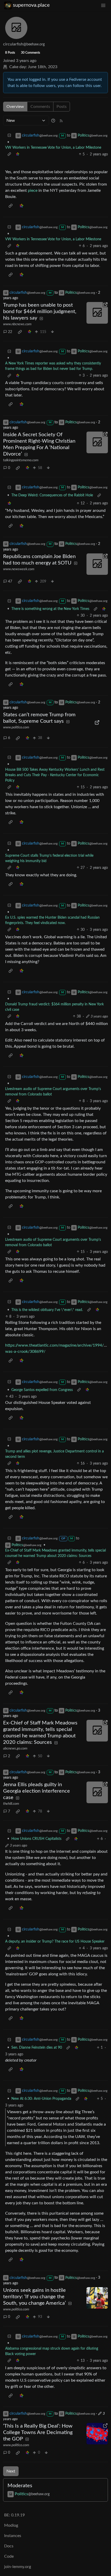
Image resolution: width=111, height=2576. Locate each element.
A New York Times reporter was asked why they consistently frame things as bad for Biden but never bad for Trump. (53, 366)
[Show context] (9, 154)
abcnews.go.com (15, 1748)
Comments (40, 107)
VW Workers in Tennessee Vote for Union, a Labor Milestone (53, 148)
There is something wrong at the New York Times (50, 609)
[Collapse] (9, 136)
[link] (18, 154)
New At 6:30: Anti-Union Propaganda (41, 2099)
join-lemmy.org (18, 2567)
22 (10, 332)
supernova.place (31, 5)
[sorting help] (53, 121)
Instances (13, 2536)
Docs (9, 2546)
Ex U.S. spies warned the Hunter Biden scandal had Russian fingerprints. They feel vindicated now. (52, 920)
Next (11, 2471)
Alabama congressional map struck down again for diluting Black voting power (52, 2351)
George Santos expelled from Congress (42, 1390)
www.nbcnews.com (17, 324)
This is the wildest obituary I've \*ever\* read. (47, 1310)
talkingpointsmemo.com (21, 460)
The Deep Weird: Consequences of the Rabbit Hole (52, 495)
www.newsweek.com (19, 569)
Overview (15, 107)
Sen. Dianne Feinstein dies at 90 (37, 2048)
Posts (62, 107)
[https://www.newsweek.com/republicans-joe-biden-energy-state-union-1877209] (97, 564)
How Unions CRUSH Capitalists (36, 1839)
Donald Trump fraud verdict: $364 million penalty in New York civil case (54, 1007)
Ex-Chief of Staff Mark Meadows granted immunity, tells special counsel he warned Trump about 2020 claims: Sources (55, 1553)
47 (10, 582)
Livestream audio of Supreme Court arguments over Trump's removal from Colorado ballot (53, 1092)
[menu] (103, 5)
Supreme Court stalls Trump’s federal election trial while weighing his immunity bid (49, 858)
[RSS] (61, 121)
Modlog (11, 2525)
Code (9, 2556)
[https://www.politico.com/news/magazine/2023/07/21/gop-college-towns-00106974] (97, 2434)
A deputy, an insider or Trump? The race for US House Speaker (55, 1942)
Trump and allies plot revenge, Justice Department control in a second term (54, 1454)
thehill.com (11, 1804)
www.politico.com (16, 727)
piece (33, 190)
